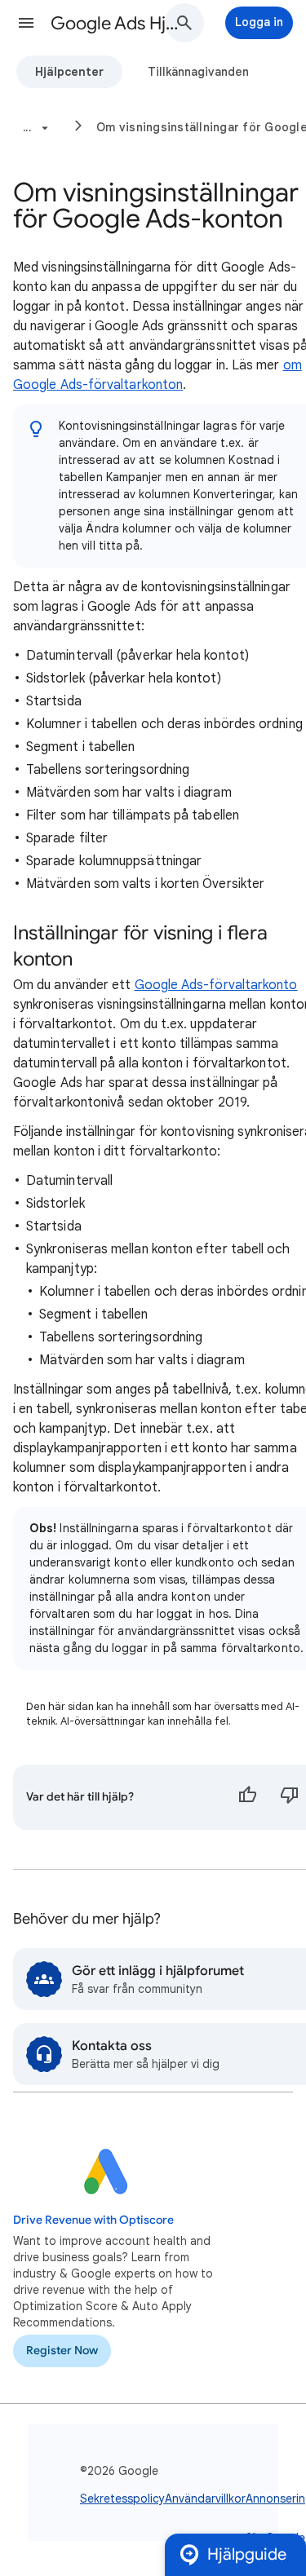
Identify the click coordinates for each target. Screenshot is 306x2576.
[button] (26, 23)
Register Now (62, 2351)
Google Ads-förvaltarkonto (216, 985)
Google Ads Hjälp (117, 23)
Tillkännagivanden (198, 72)
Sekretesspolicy (122, 2499)
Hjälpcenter (69, 72)
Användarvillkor (205, 2499)
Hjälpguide (247, 2554)
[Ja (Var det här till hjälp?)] (247, 1797)
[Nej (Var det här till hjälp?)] (290, 1797)
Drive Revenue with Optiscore (93, 2220)
